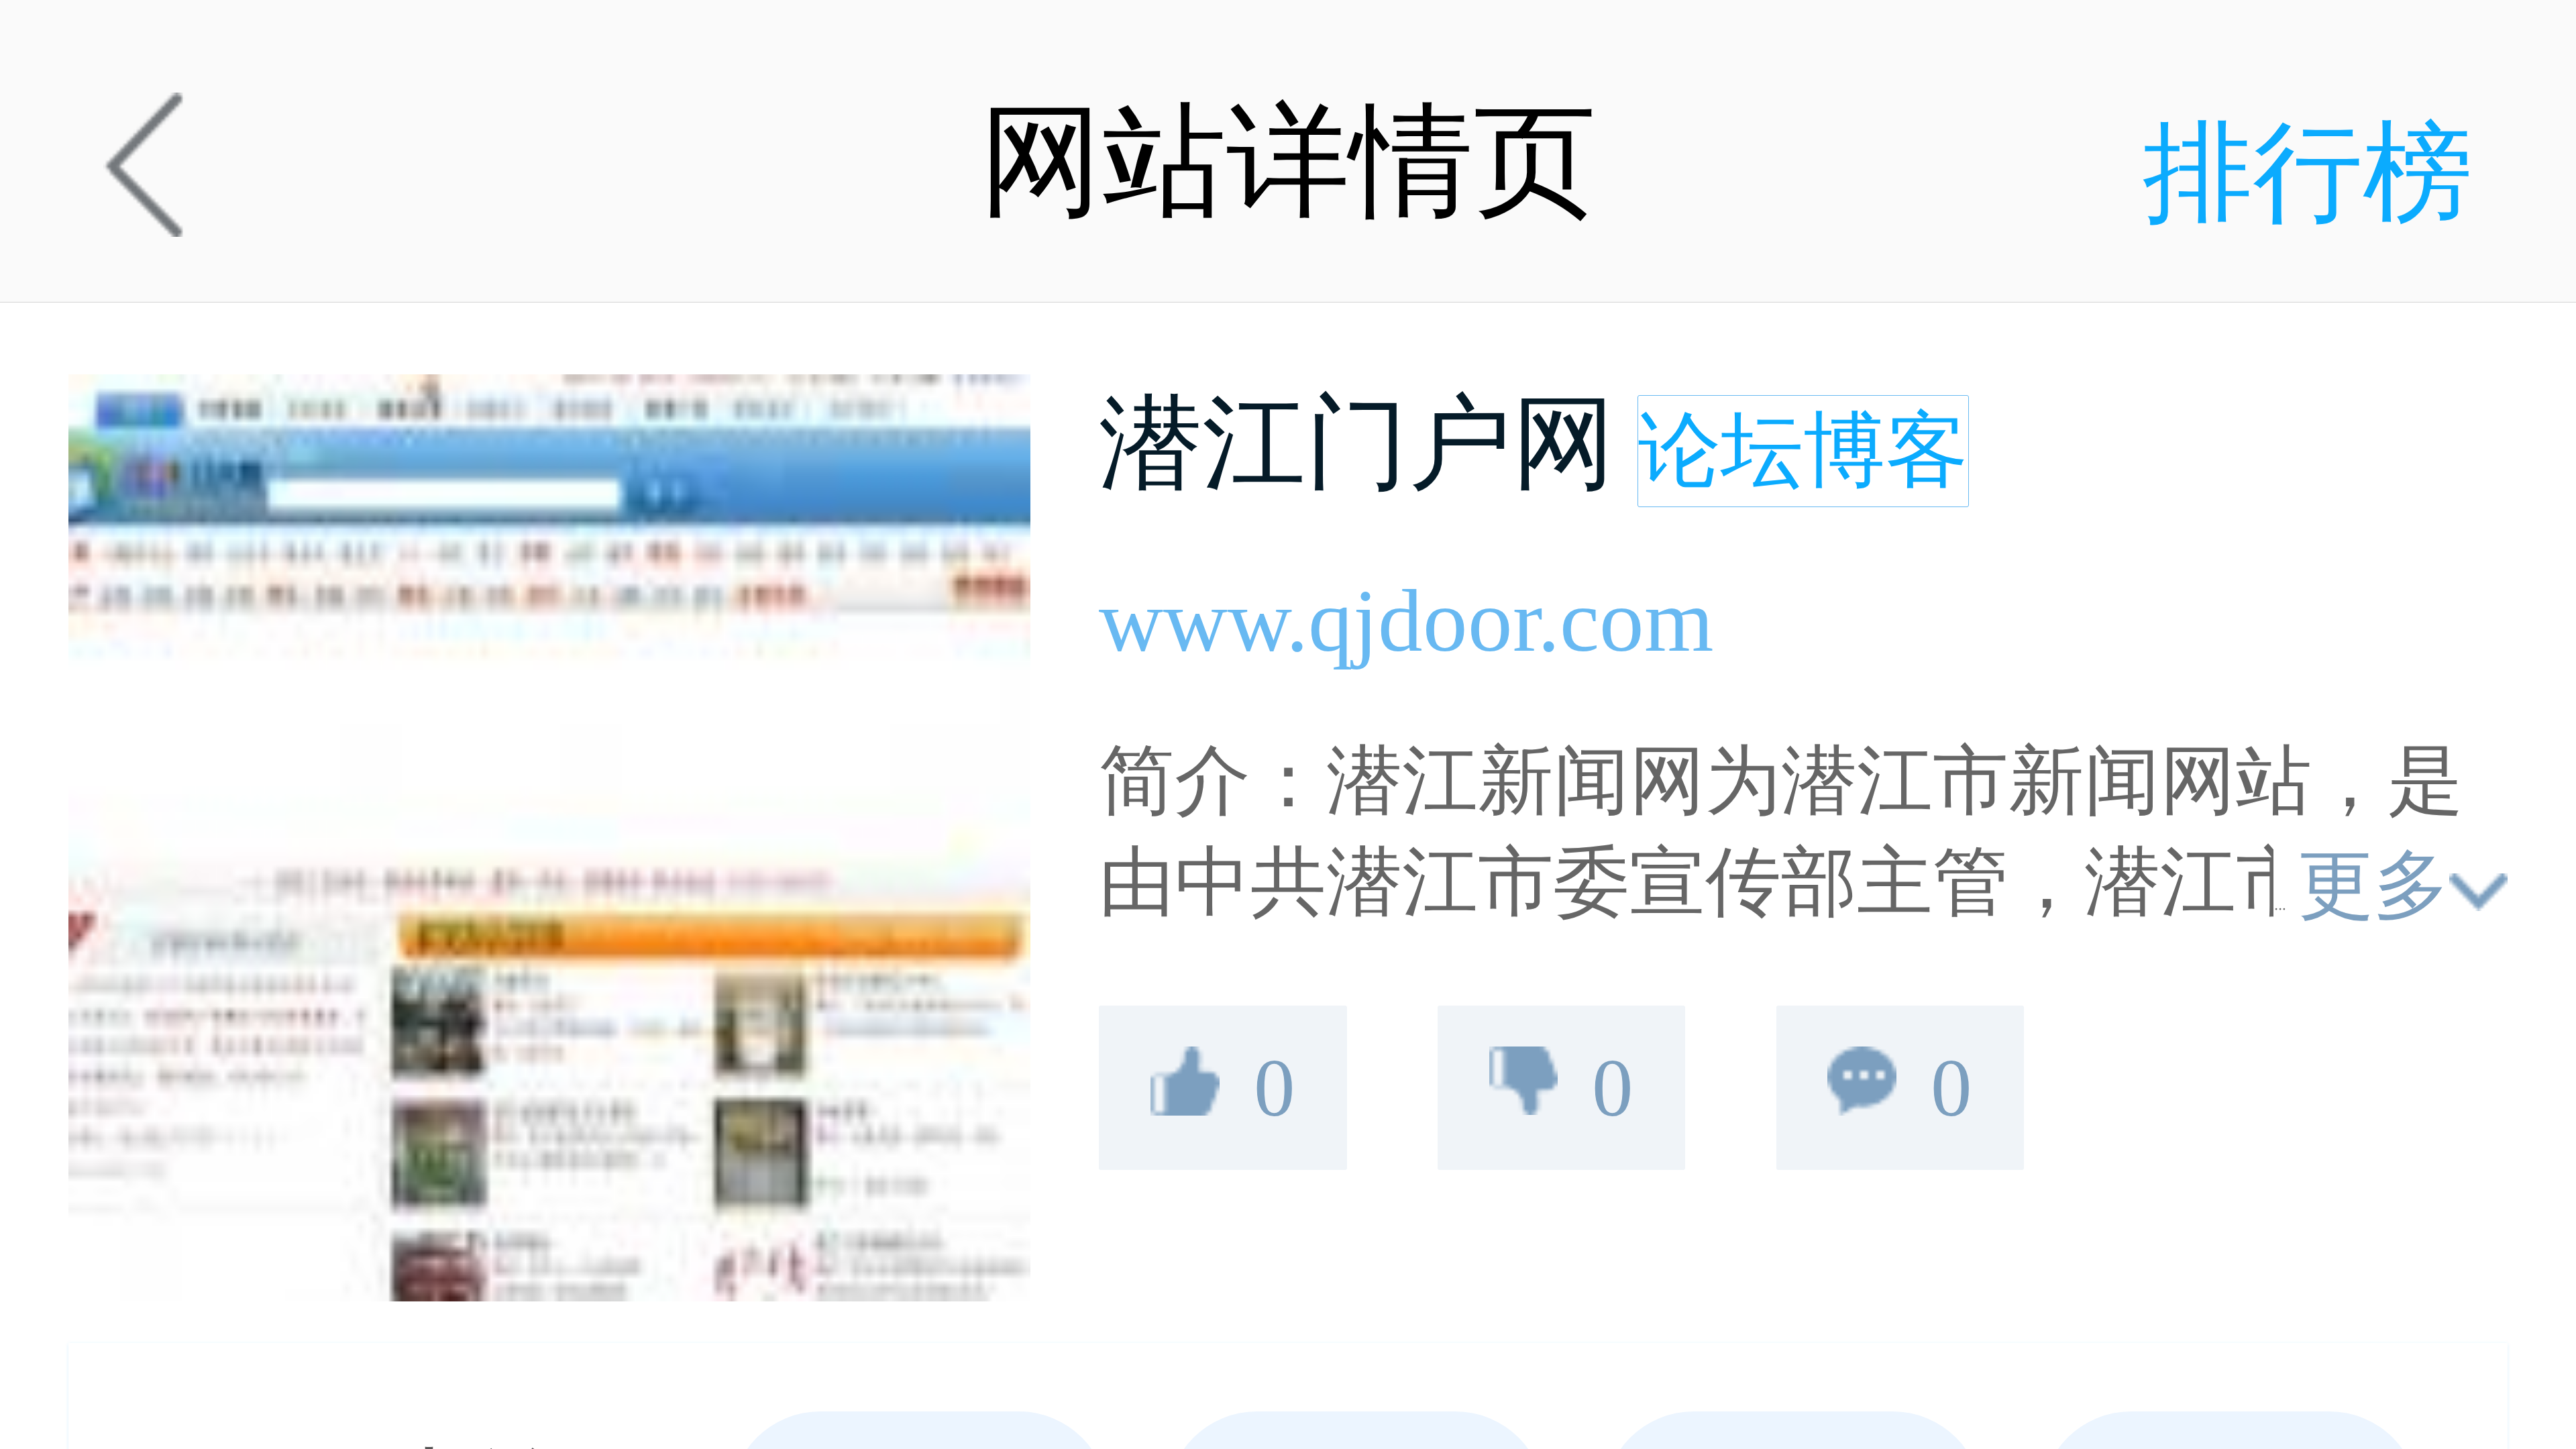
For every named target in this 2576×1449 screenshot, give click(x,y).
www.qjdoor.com (1406, 621)
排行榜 (2308, 173)
